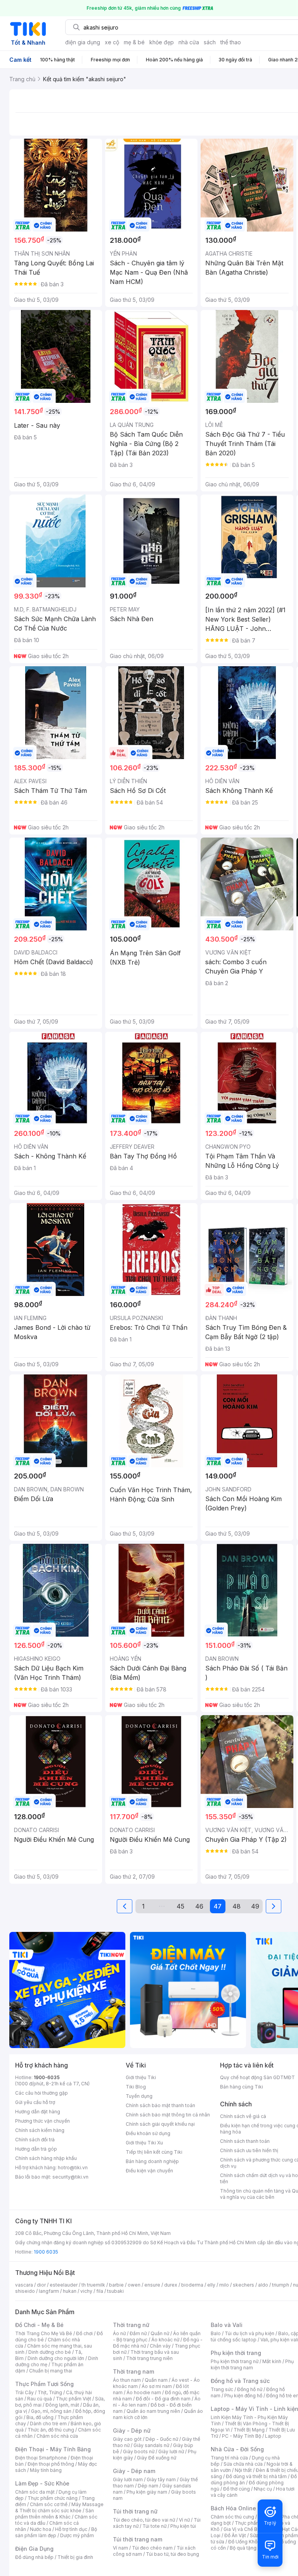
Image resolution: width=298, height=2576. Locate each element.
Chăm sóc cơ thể (49, 2504)
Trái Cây (24, 2392)
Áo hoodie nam (144, 2392)
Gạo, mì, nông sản (51, 2411)
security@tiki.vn (70, 2177)
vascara (24, 2285)
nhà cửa (189, 42)
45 (180, 1906)
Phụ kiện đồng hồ (243, 2396)
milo (224, 2285)
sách (210, 42)
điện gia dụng (83, 42)
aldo (263, 2285)
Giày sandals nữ (151, 2445)
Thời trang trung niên (149, 2358)
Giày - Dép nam (134, 2471)
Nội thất (243, 2470)
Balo (216, 2333)
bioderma (192, 2285)
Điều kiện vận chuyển (149, 2171)
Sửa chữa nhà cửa (243, 2464)
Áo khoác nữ (165, 2340)
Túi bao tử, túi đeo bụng (172, 2554)
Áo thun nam (127, 2380)
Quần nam (156, 2380)
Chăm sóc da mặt (35, 2492)
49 (255, 1906)
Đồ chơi (84, 2333)
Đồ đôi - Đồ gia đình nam (163, 2399)
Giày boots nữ (139, 2451)
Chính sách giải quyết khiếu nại (160, 2124)
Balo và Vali (227, 2325)
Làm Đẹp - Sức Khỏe (42, 2483)
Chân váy (160, 2346)
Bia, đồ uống (40, 2417)
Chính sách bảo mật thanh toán (160, 2105)
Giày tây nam (161, 2479)
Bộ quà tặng (243, 2548)
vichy (86, 2291)
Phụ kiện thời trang (236, 2353)
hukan (70, 2291)
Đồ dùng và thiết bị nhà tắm (256, 2476)
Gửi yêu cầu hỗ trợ (35, 2102)
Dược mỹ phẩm (77, 2535)
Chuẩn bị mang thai (51, 2371)
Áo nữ (119, 2333)
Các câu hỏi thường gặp (42, 2093)
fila (100, 2291)
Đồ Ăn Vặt (235, 2535)
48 (236, 1906)
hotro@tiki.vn (73, 2168)
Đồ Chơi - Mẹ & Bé (39, 2325)
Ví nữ (184, 2520)
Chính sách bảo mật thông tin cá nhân (168, 2115)
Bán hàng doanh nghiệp (152, 2161)
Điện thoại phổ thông (51, 2464)
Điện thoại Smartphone (41, 2458)
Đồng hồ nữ (250, 2389)
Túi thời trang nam (138, 2539)
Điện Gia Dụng (34, 2549)
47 (218, 1906)
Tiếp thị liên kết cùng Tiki (154, 2152)
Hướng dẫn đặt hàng (38, 2112)
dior (41, 2285)
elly (211, 2285)
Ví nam (120, 2548)
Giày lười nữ (171, 2451)
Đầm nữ (138, 2333)
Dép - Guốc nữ (162, 2439)
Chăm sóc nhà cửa (57, 2436)
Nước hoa (41, 2529)
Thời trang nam (133, 2371)
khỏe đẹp (162, 42)
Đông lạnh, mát (62, 2405)
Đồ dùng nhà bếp (34, 2557)
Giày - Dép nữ (132, 2431)
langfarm (49, 2291)
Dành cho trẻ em (48, 2424)
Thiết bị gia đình (75, 2557)
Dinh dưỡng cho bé (50, 2352)
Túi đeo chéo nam (152, 2548)
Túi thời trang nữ (135, 2511)
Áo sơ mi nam (157, 2386)
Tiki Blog (136, 2087)
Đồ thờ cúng (236, 2489)
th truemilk (93, 2285)
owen (134, 2285)
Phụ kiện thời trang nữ (235, 2361)
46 (199, 1906)
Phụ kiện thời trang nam (252, 2364)
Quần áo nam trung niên (153, 2411)
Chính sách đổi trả (35, 2140)
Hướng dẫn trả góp (36, 2149)
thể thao (231, 42)
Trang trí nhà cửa (229, 2458)
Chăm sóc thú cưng (232, 2517)
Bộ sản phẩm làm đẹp (56, 2532)
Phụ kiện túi (183, 2526)
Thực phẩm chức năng (53, 2498)
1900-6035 (47, 2077)
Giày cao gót (127, 2439)
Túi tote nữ (154, 2526)
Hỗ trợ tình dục (71, 2529)
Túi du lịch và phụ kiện (249, 2333)
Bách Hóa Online (233, 2508)
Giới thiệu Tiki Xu (144, 2143)
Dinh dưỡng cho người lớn (56, 2358)
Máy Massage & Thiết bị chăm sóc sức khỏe (59, 2507)
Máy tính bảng (46, 2470)
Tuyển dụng (139, 2096)
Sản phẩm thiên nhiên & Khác (55, 2514)
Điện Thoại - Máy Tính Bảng (53, 2449)
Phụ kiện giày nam (147, 2492)
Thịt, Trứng (50, 2392)
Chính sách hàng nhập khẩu (46, 2158)
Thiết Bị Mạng (249, 2430)
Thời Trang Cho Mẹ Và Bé (44, 2333)
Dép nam (148, 2486)
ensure (152, 2285)
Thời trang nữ (131, 2325)
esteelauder (64, 2285)
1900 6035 (46, 2252)
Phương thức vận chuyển (42, 2121)
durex (171, 2285)
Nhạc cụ (263, 2489)
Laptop (273, 2436)
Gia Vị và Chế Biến (244, 2529)
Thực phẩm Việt (74, 2399)
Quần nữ (160, 2333)
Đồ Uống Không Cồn (251, 2542)
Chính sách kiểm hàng (40, 2130)
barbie (116, 2285)
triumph (281, 2285)
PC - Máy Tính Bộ (242, 2436)
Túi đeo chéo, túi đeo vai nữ (144, 2520)
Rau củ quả (40, 2399)
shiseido (25, 2291)
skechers (243, 2285)
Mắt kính (272, 2361)
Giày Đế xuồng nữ (157, 2458)
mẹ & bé (134, 42)
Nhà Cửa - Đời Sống (237, 2449)
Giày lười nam (128, 2479)
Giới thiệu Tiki (141, 2077)
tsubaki (115, 2291)
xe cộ (112, 42)
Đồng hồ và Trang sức (240, 2381)
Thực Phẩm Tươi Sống (44, 2384)
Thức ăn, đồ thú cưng (51, 2430)
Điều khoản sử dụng (148, 2133)
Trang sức (222, 2389)
